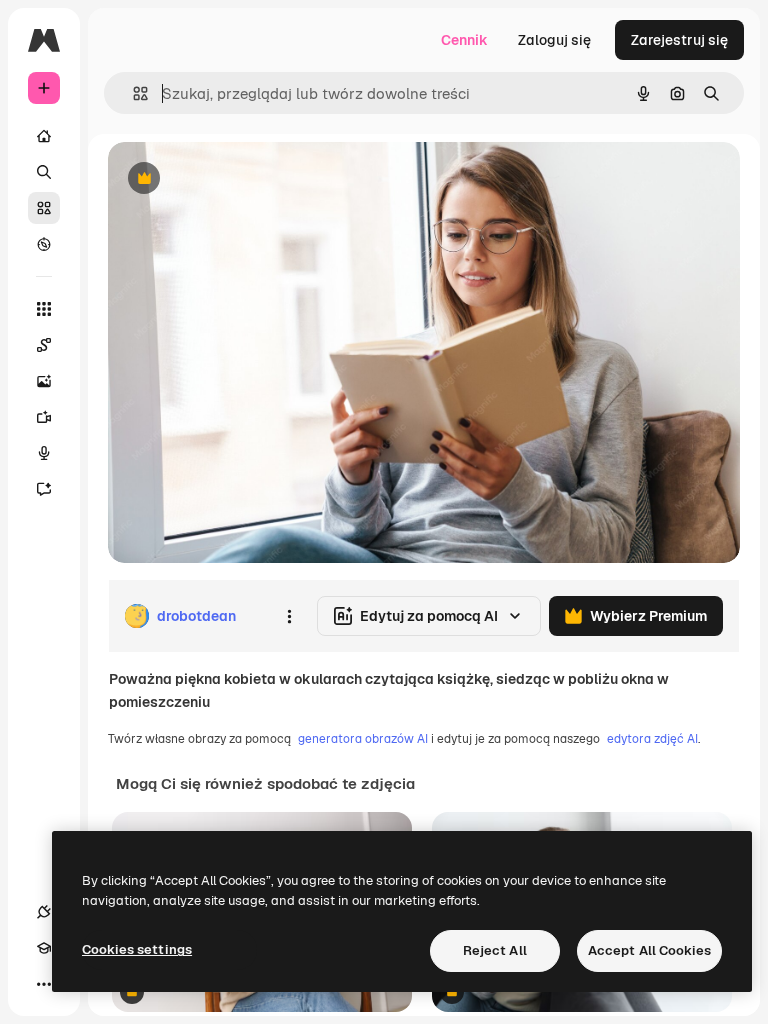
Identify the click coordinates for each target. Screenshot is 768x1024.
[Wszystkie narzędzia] (44, 309)
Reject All (495, 950)
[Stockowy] (44, 208)
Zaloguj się (554, 40)
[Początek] (44, 136)
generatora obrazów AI (363, 739)
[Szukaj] (44, 172)
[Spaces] (44, 345)
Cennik (464, 40)
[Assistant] (44, 489)
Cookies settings (137, 949)
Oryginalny (246, 179)
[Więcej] (44, 984)
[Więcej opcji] (289, 616)
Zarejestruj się (679, 40)
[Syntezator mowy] (44, 453)
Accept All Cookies (649, 950)
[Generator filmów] (44, 417)
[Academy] (44, 948)
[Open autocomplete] (132, 93)
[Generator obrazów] (44, 381)
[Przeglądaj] (44, 244)
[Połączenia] (44, 912)
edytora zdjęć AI (652, 739)
